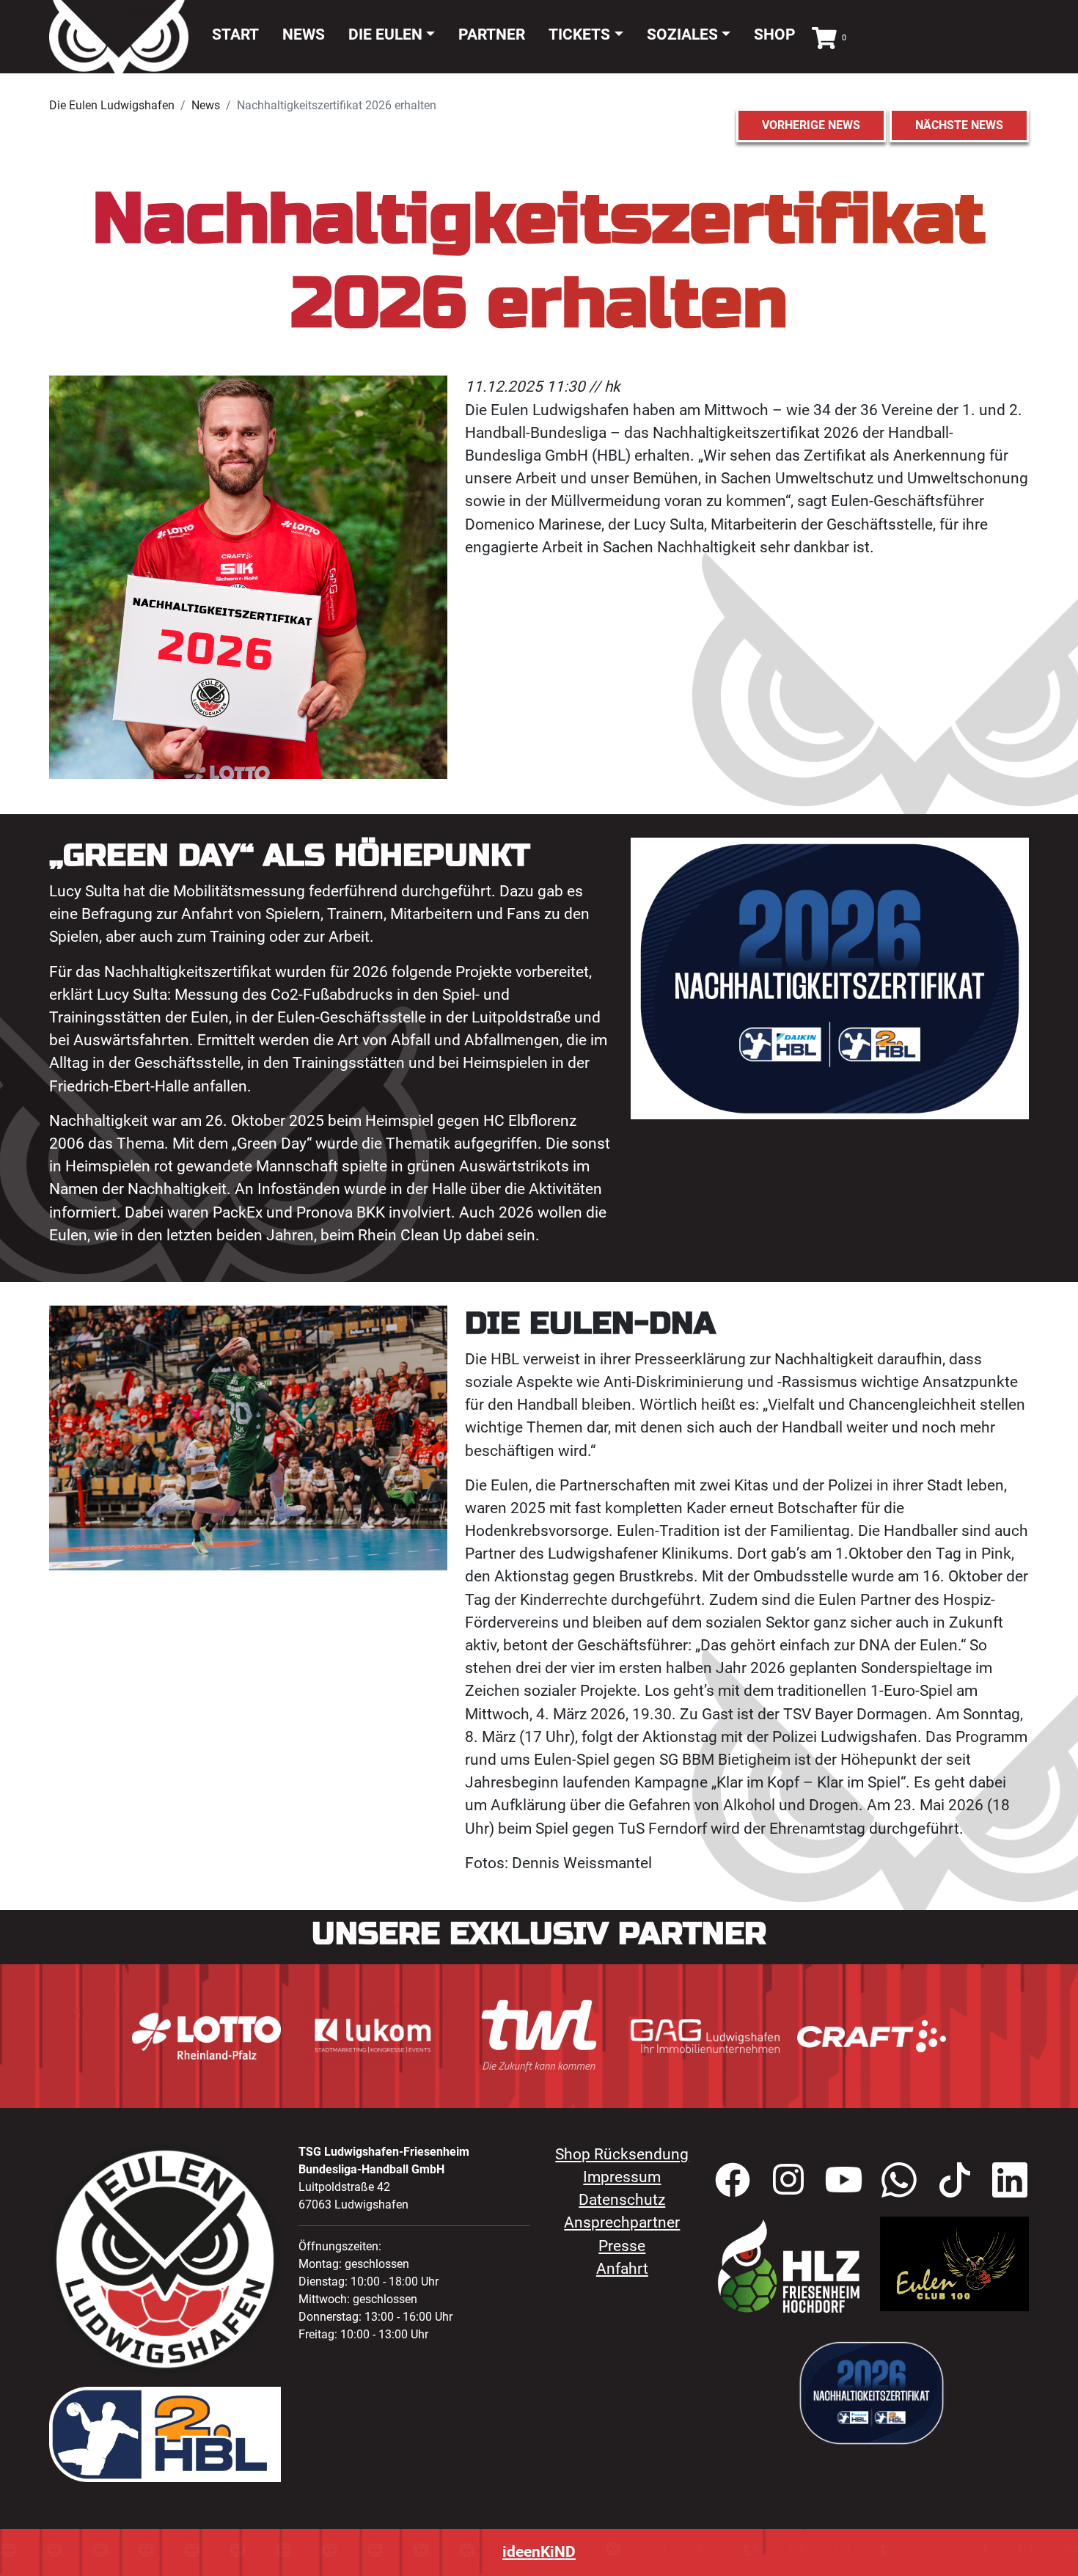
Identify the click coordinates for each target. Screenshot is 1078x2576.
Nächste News (959, 125)
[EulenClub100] (954, 2263)
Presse (622, 2246)
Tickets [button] (579, 34)
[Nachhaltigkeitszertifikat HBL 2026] (872, 2392)
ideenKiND (539, 2552)
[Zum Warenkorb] (824, 36)
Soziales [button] (682, 34)
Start (235, 34)
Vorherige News (811, 125)
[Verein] (789, 2266)
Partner (492, 34)
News (304, 34)
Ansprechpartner (622, 2222)
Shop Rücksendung (622, 2154)
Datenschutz (622, 2200)
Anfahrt (622, 2269)
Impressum (622, 2177)
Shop (775, 34)
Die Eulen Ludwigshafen (112, 105)
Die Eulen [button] (385, 34)
